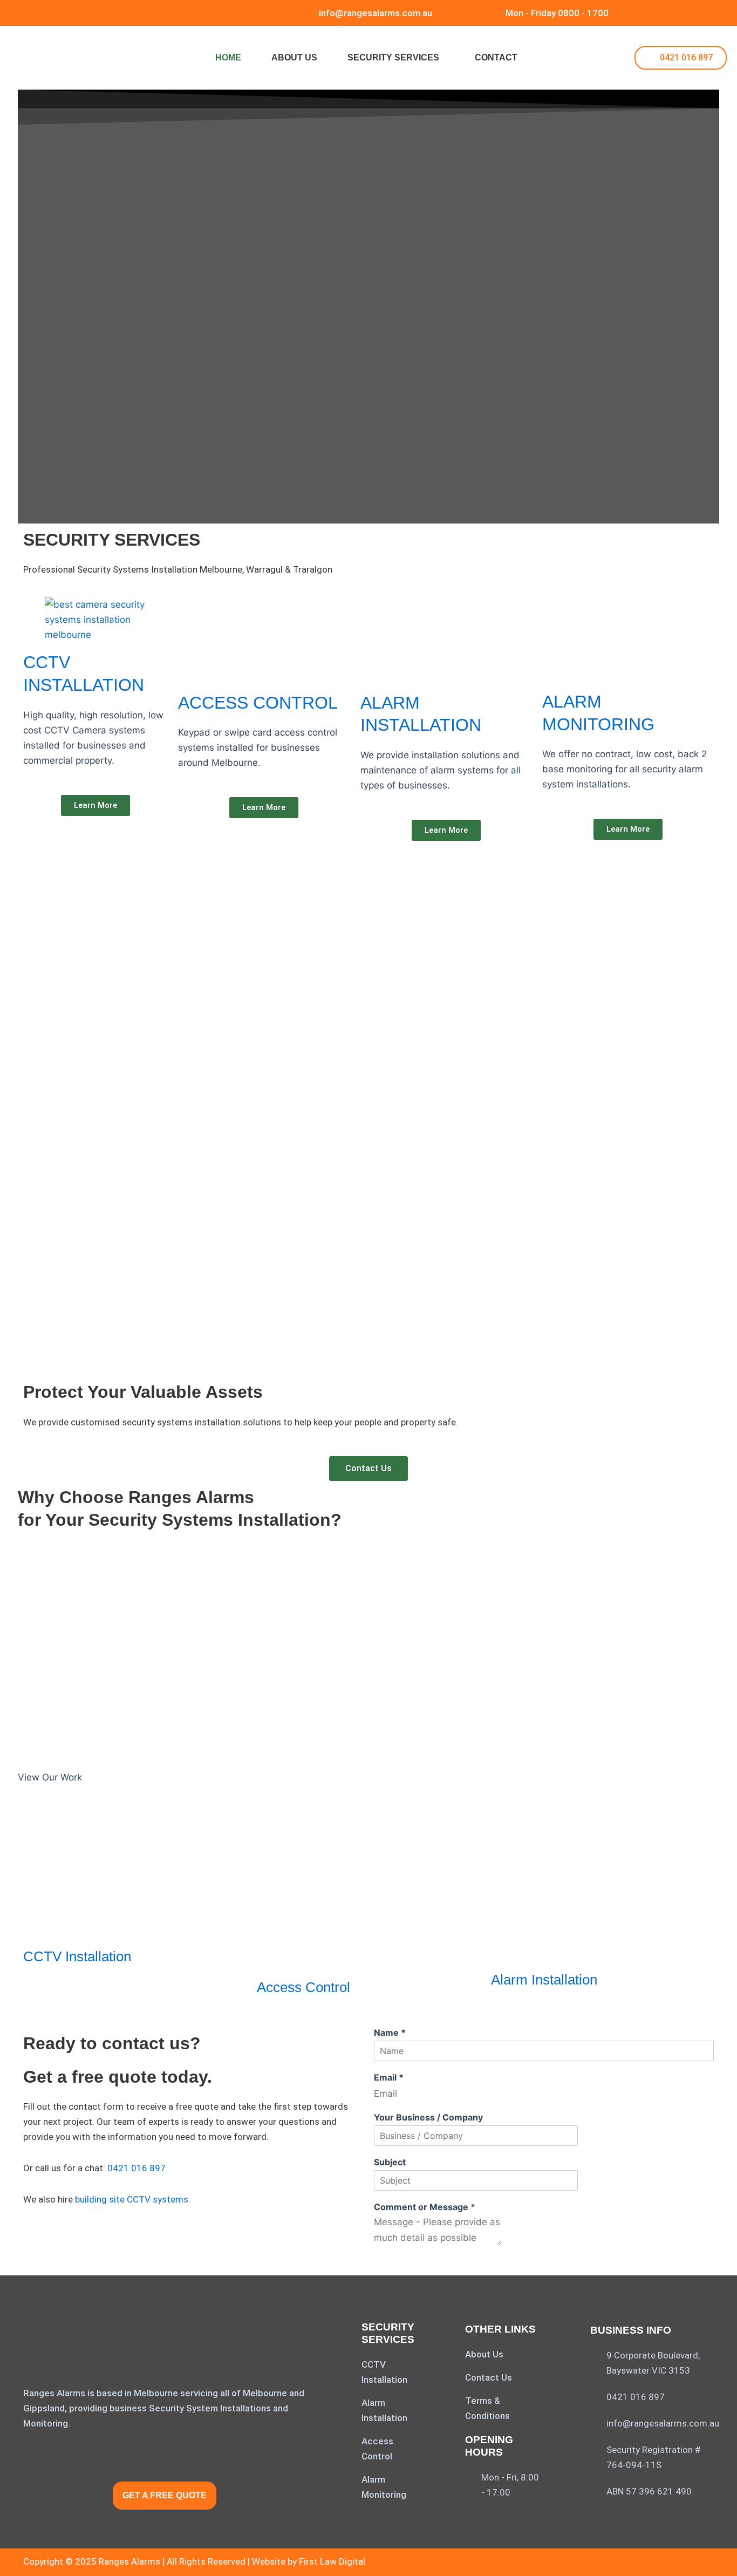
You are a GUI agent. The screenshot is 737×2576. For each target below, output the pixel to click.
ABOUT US (294, 57)
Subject (390, 2162)
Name (390, 2033)
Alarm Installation (544, 1980)
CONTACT (496, 57)
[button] (396, 58)
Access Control (303, 1987)
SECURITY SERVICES (393, 57)
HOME (228, 57)
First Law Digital (332, 2561)
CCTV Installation (77, 1956)
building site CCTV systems (132, 2199)
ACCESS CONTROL (258, 703)
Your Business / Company (428, 2117)
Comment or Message (425, 2207)
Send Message (407, 2263)
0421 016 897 (137, 2168)
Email (389, 2077)
